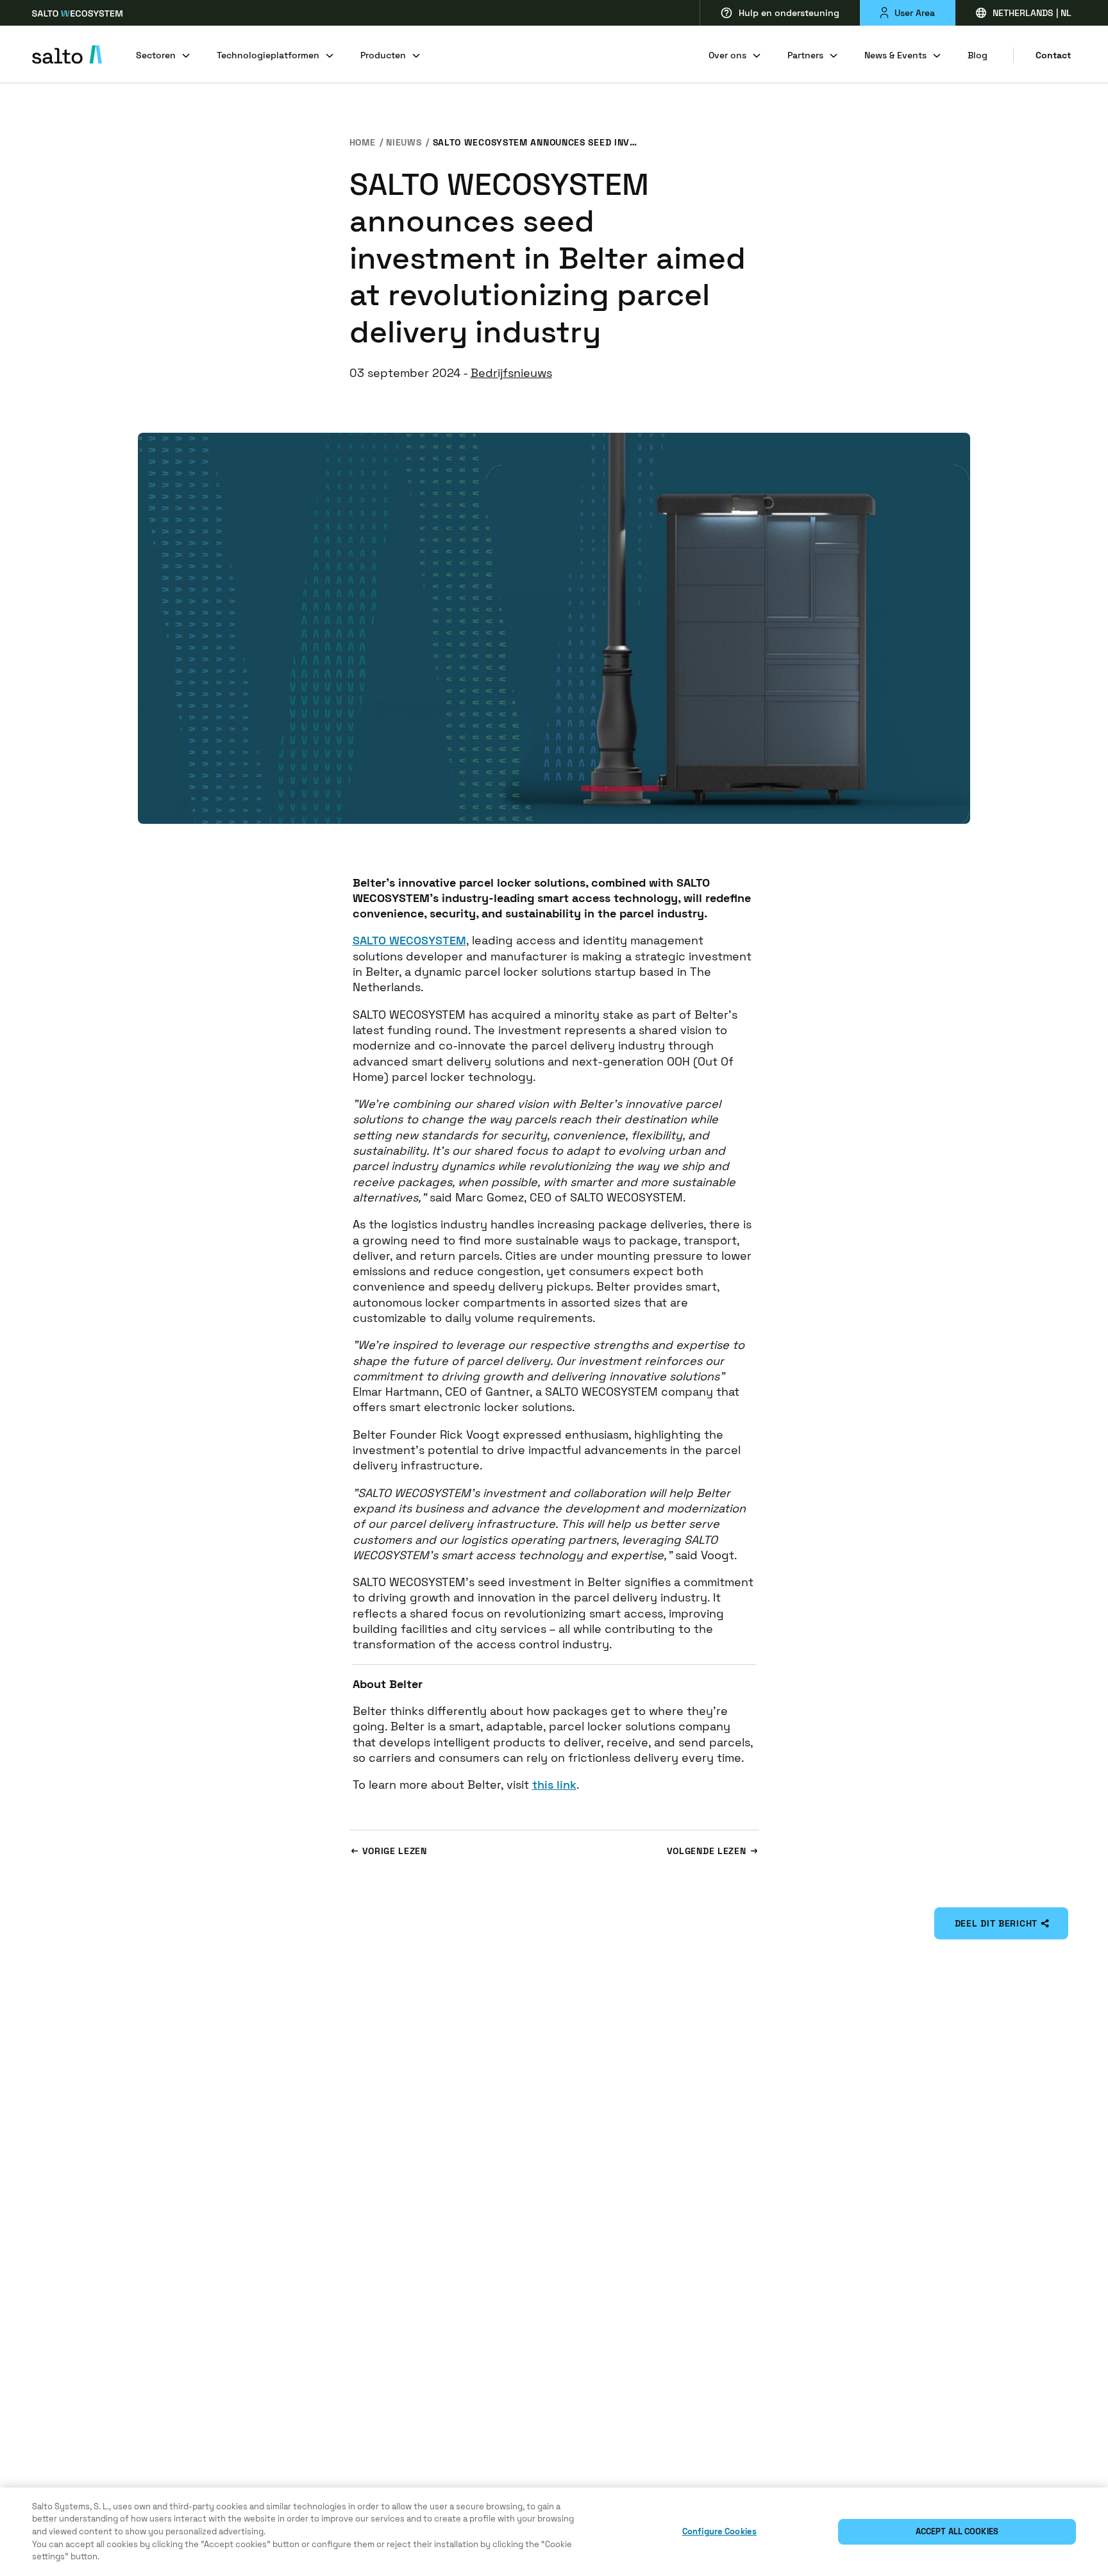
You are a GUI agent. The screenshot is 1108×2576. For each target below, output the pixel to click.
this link (554, 1785)
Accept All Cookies (957, 2531)
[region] (554, 2532)
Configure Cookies (719, 2531)
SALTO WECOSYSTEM (409, 940)
